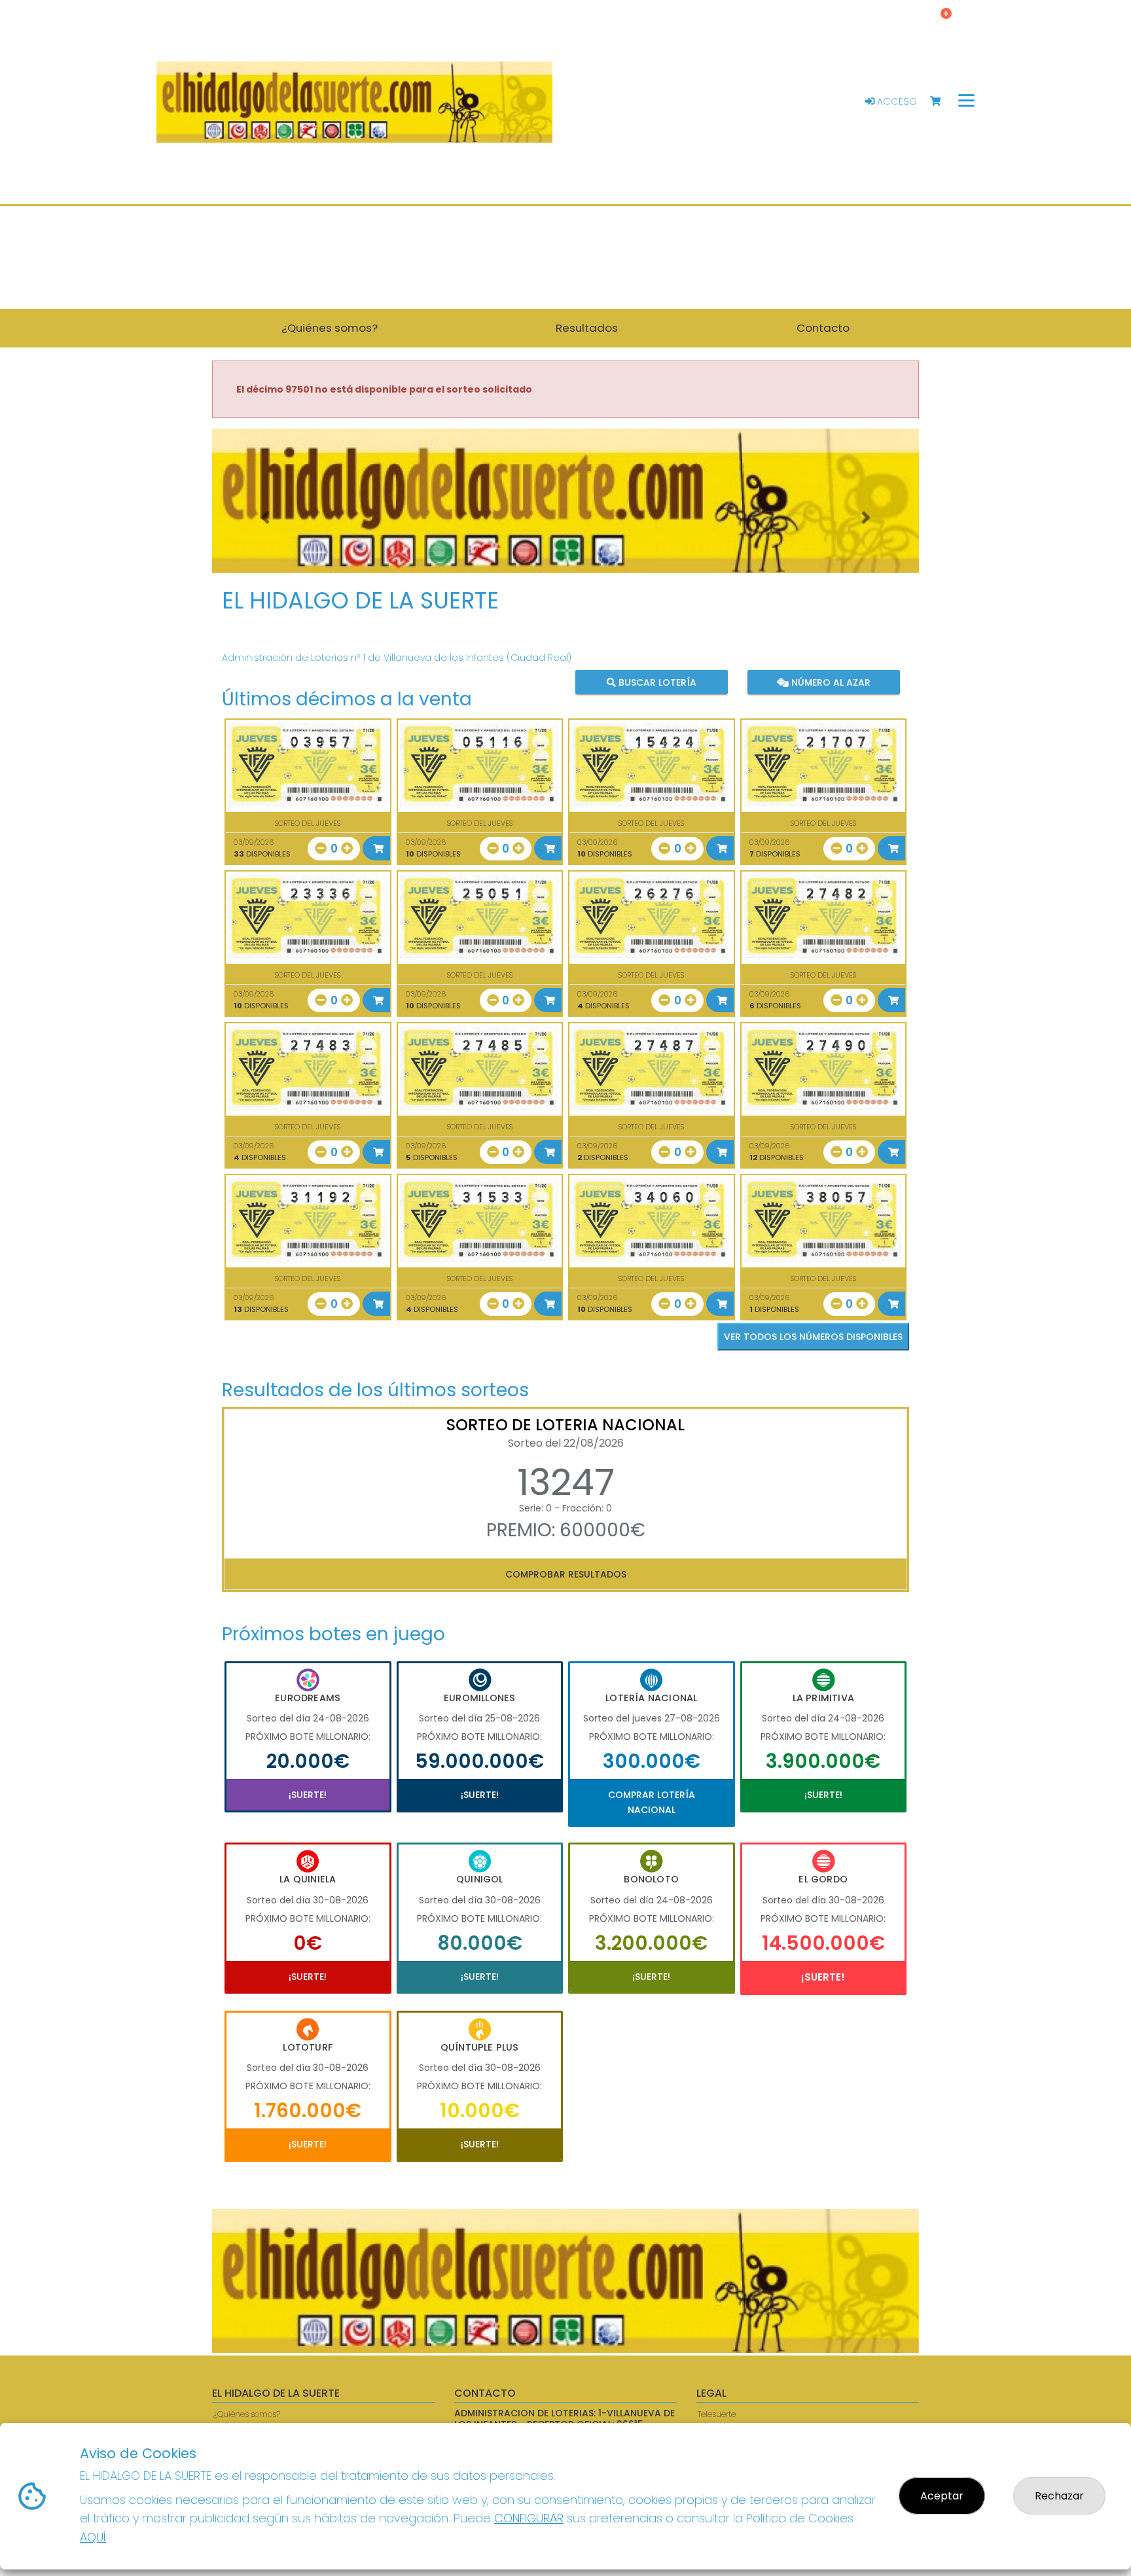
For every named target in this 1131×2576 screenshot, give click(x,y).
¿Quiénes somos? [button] (330, 328)
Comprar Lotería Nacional (652, 1802)
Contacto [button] (823, 328)
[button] (265, 517)
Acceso (896, 101)
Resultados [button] (587, 328)
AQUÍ (93, 2537)
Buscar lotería (656, 682)
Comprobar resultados (566, 1574)
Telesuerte (717, 2414)
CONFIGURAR (529, 2518)
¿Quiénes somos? (247, 2414)
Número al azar (829, 682)
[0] (942, 102)
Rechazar (1059, 2496)
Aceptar (942, 2496)
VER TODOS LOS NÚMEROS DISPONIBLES (813, 1337)
